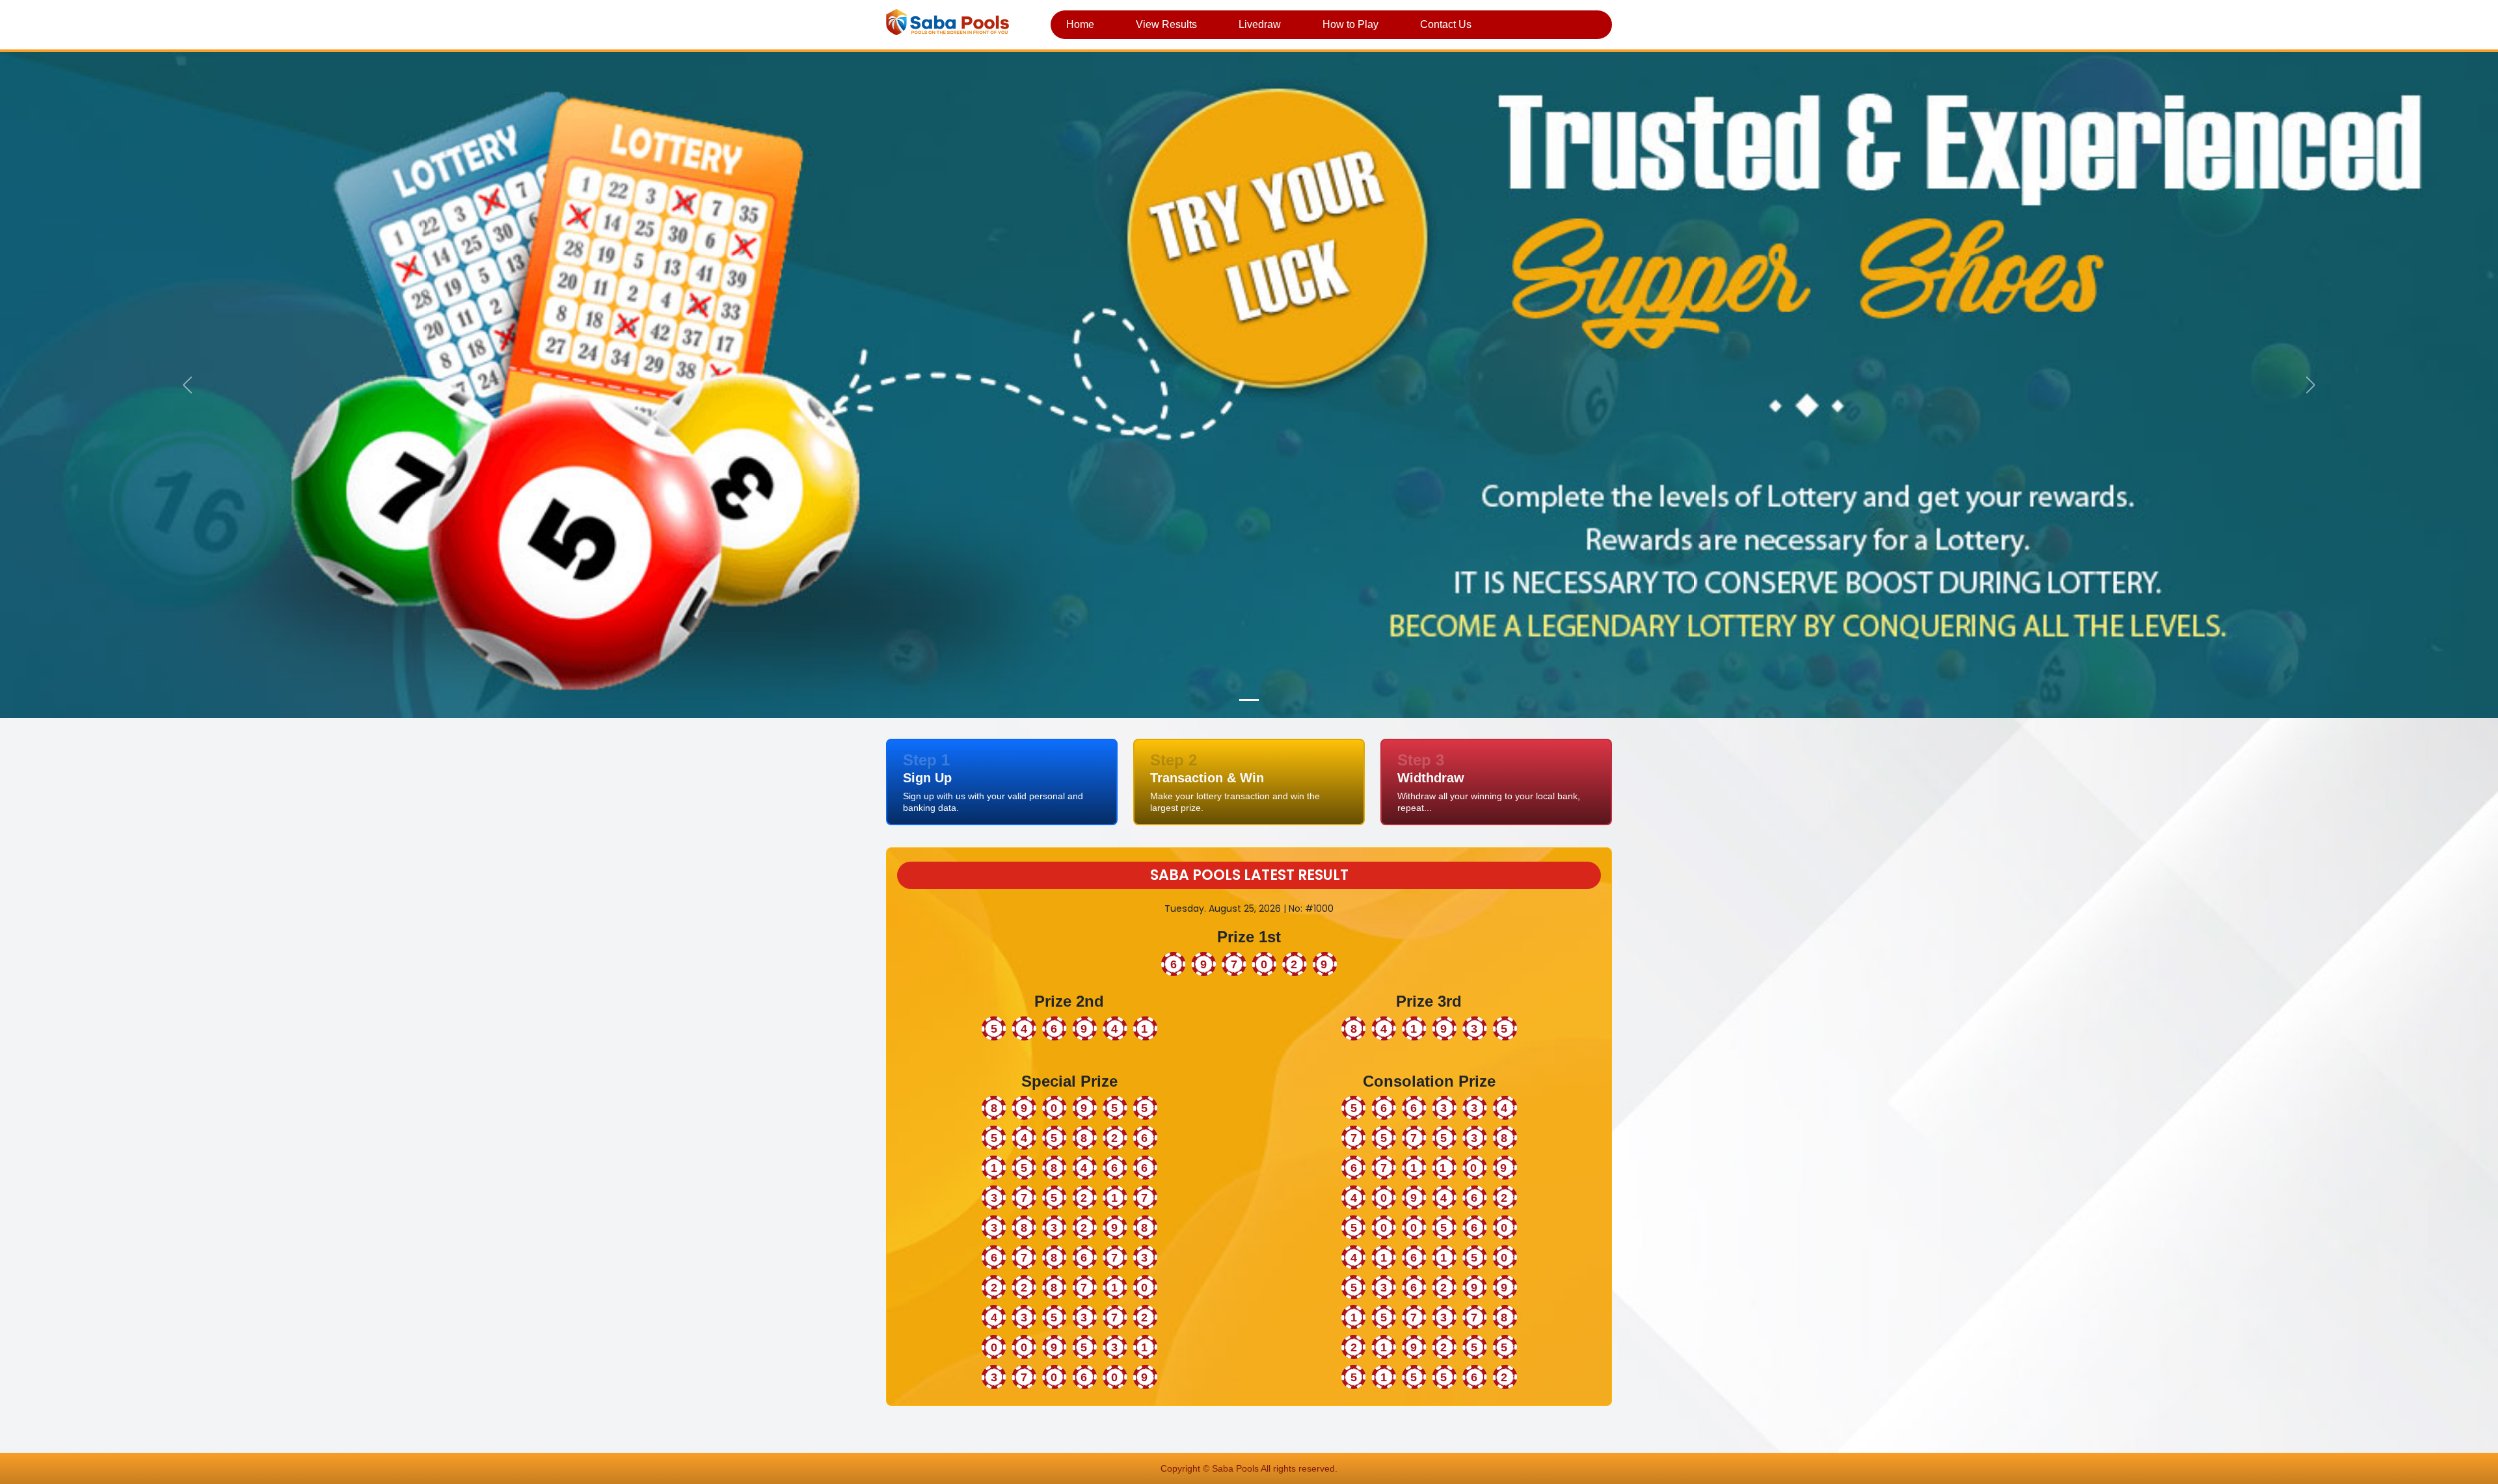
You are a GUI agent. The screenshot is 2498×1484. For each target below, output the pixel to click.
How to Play (1350, 24)
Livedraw (1260, 24)
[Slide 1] (1249, 700)
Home (1080, 24)
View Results (1166, 24)
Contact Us (1446, 24)
